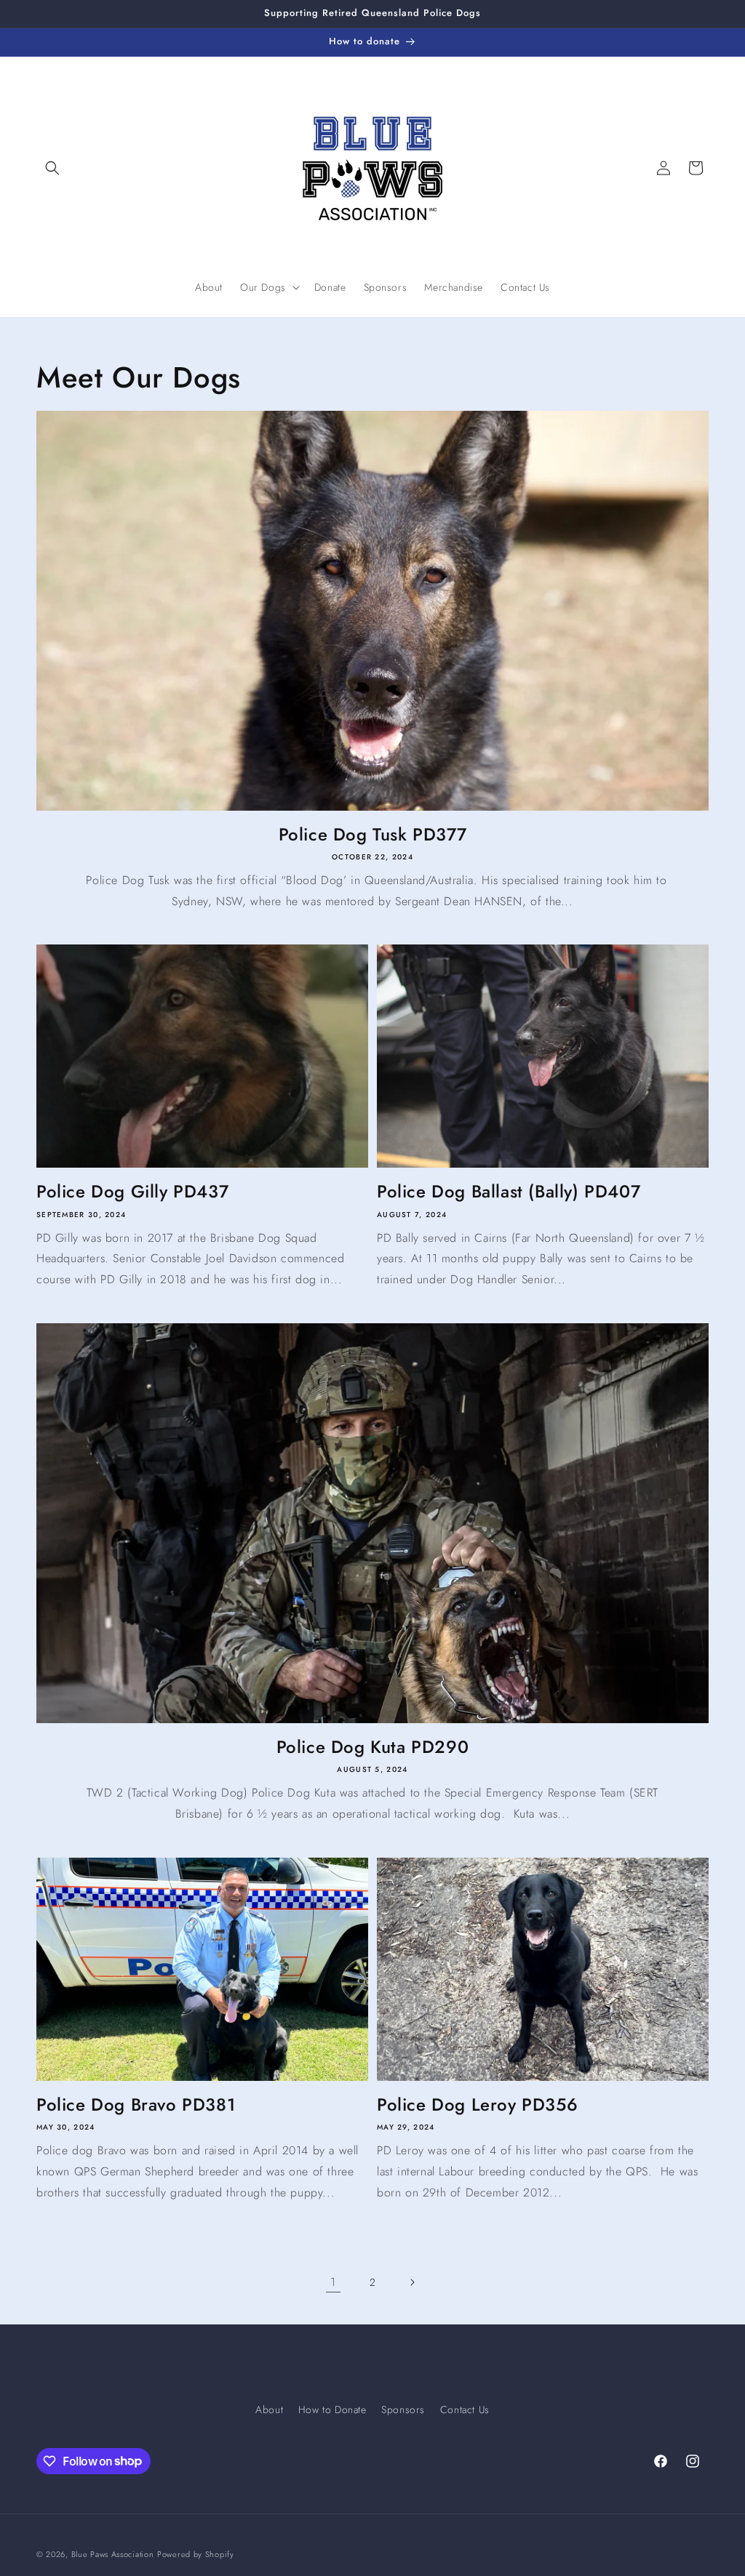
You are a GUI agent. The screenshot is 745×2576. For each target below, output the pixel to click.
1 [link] (333, 2282)
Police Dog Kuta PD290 (373, 1747)
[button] (52, 168)
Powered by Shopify (196, 2554)
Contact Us (465, 2410)
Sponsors (403, 2410)
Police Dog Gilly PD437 (132, 1191)
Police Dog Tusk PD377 (373, 834)
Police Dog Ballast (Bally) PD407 (509, 1191)
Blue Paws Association (113, 2554)
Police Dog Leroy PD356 (477, 2104)
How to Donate (332, 2410)
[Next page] (412, 2282)
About (269, 2410)
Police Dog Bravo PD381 (136, 2104)
